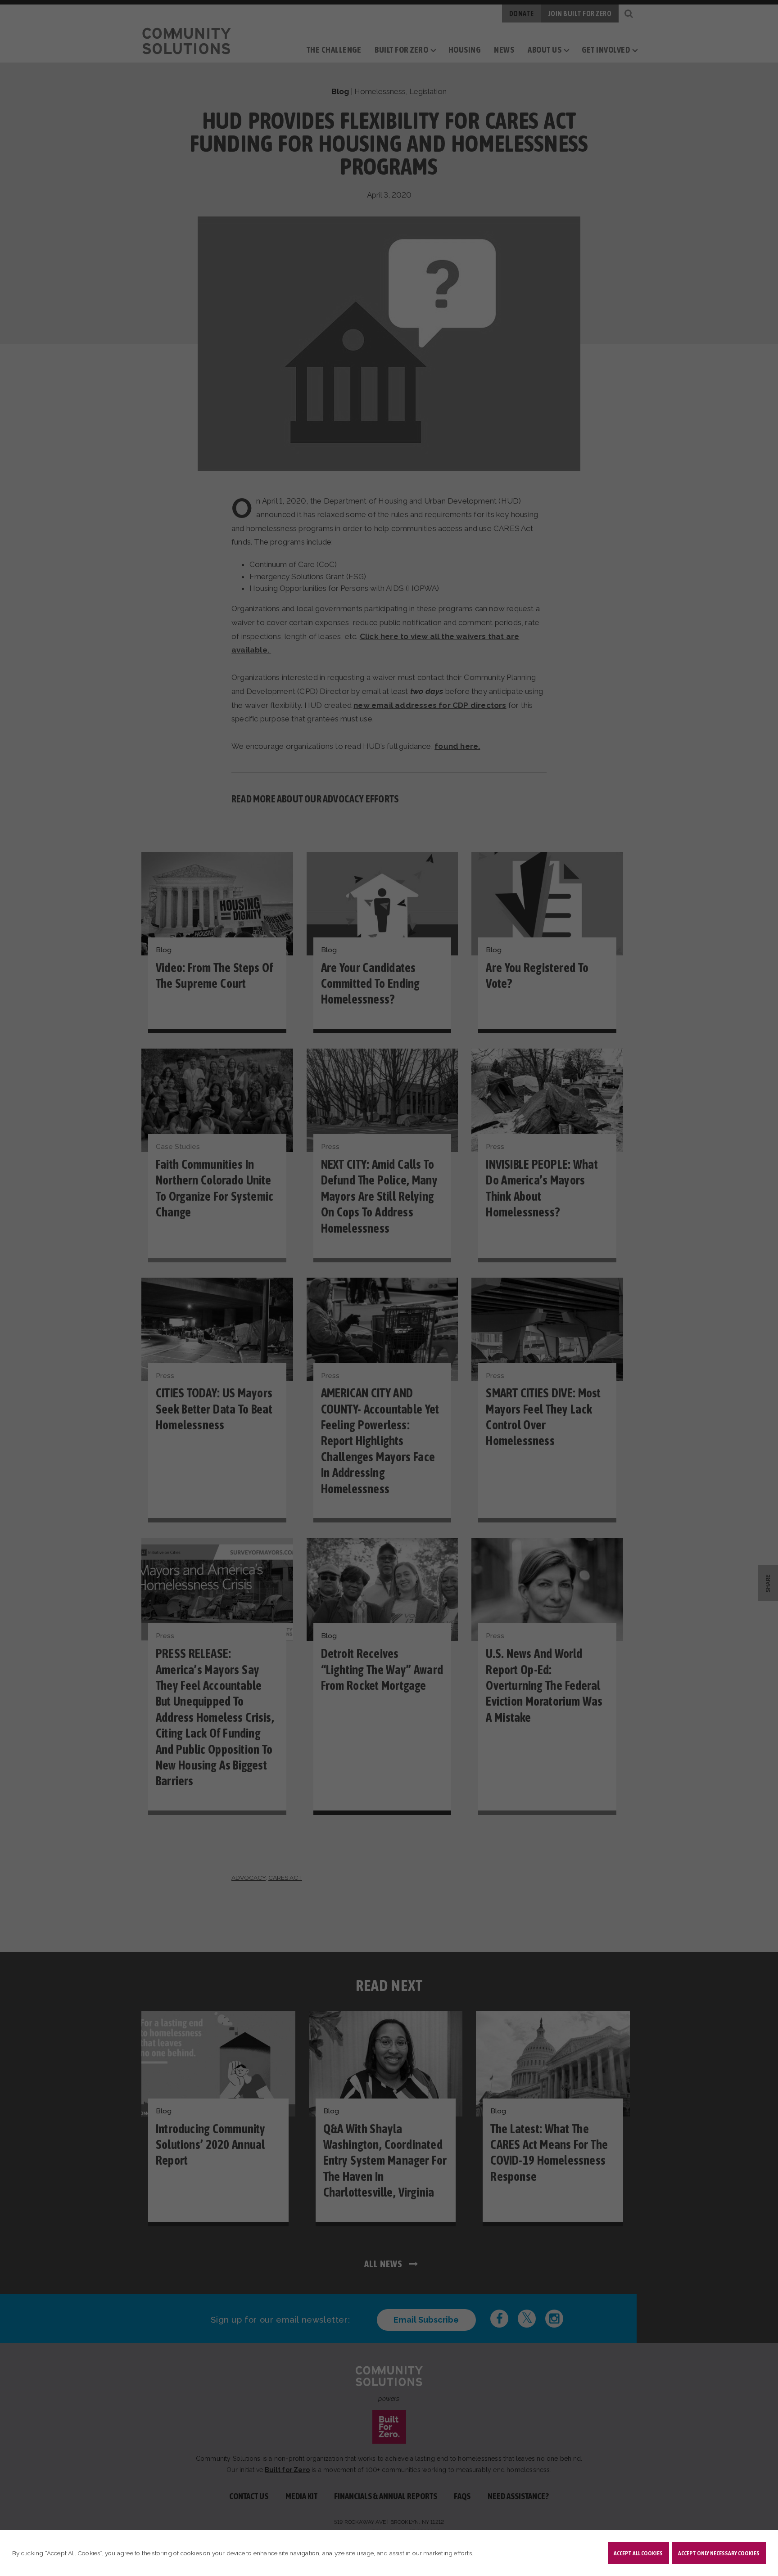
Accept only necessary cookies (719, 2553)
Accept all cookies (638, 2553)
